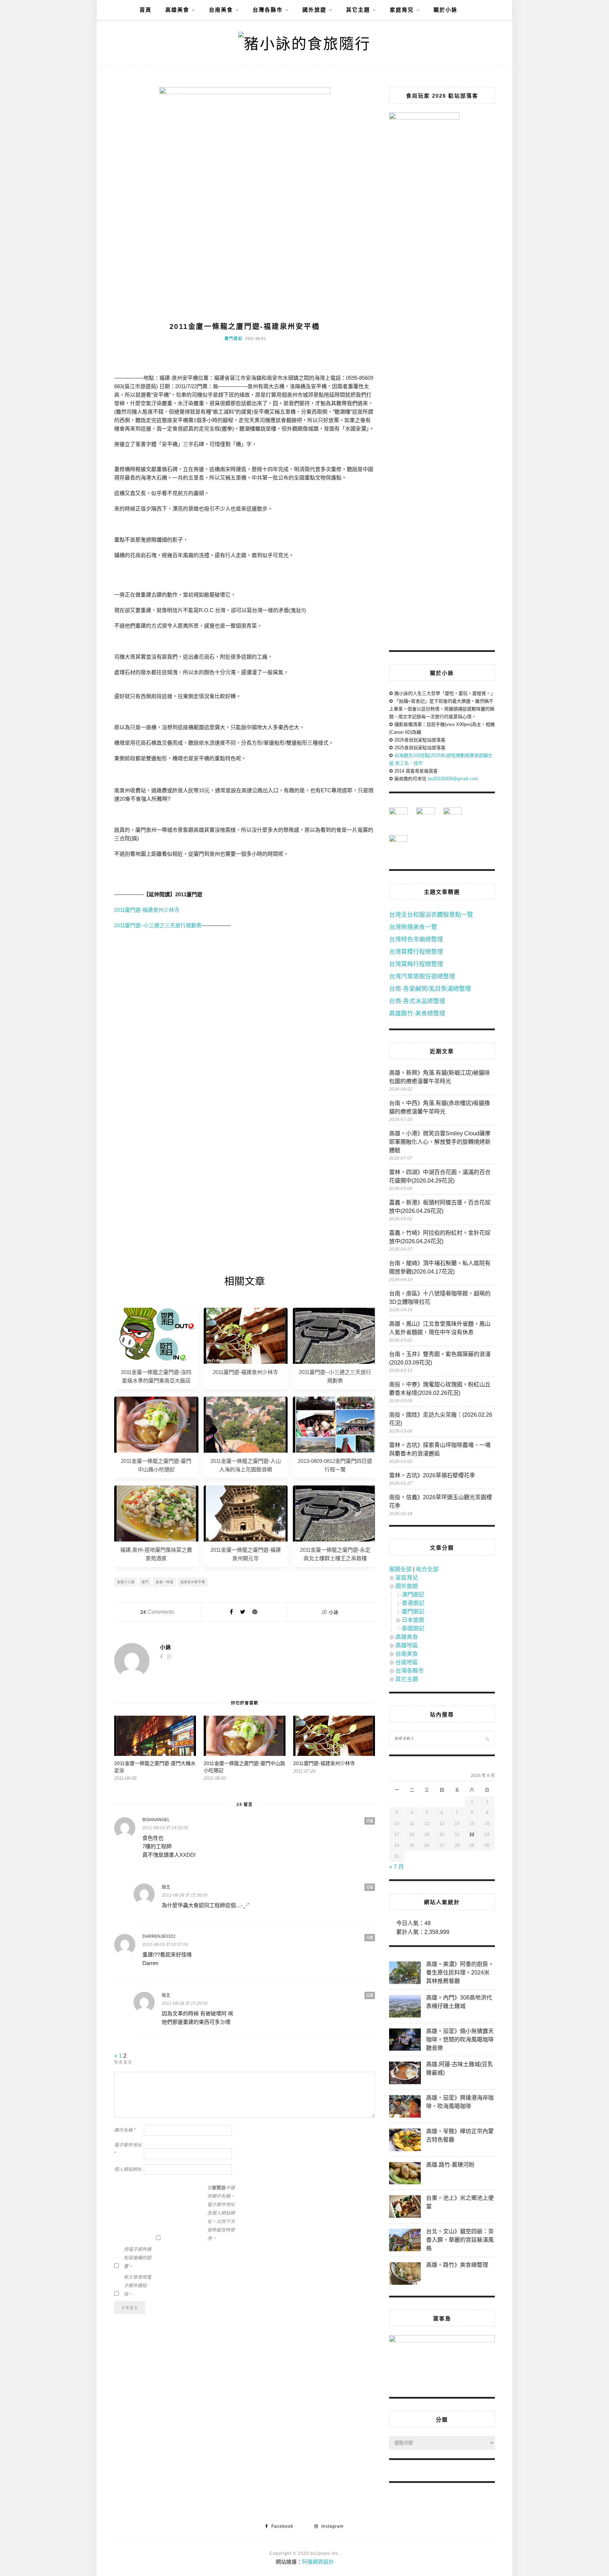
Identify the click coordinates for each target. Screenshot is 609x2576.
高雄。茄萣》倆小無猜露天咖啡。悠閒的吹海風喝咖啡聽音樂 (460, 2040)
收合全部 (427, 1569)
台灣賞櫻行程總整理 (416, 952)
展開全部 (400, 1569)
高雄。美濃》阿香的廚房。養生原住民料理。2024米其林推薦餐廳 (460, 1973)
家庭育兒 (402, 10)
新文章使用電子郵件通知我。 (137, 2286)
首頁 (146, 10)
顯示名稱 (125, 2130)
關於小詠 (445, 10)
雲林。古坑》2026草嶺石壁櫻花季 (432, 1475)
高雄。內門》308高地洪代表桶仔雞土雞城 (459, 2002)
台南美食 (221, 10)
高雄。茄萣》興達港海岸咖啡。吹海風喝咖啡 (460, 2102)
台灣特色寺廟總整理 (416, 939)
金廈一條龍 (165, 1582)
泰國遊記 (413, 1628)
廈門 (145, 1582)
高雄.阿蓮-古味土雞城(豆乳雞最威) (460, 2068)
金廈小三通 (126, 1582)
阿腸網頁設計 (318, 2562)
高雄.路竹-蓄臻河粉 (450, 2165)
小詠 (334, 1612)
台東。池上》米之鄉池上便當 (460, 2202)
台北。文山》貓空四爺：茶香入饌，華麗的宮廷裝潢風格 (460, 2240)
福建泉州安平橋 (193, 1582)
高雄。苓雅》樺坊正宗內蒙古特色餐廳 (460, 2135)
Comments (157, 1612)
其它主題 (358, 10)
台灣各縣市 (268, 10)
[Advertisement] (245, 999)
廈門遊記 (234, 338)
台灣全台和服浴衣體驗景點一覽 (431, 915)
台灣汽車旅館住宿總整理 (422, 976)
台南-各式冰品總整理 (417, 1001)
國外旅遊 (314, 10)
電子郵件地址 (128, 2149)
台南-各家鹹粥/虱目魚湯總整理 (430, 989)
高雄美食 (177, 10)
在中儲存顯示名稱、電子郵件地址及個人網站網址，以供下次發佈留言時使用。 (221, 2213)
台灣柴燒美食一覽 (413, 927)
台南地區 (407, 1662)
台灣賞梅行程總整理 (416, 964)
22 (472, 1835)
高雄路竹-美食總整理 (417, 1014)
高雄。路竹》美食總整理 (457, 2265)
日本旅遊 (413, 1620)
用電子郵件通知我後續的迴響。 (137, 2258)
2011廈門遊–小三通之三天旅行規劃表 (158, 925)
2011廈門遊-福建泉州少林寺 (147, 910)
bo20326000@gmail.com (453, 779)
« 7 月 (396, 1867)
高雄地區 (407, 1645)
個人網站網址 (128, 2169)
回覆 (370, 1821)
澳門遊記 (413, 1595)
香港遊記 (413, 1603)
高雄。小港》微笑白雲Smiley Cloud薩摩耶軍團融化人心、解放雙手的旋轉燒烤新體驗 (440, 1142)
